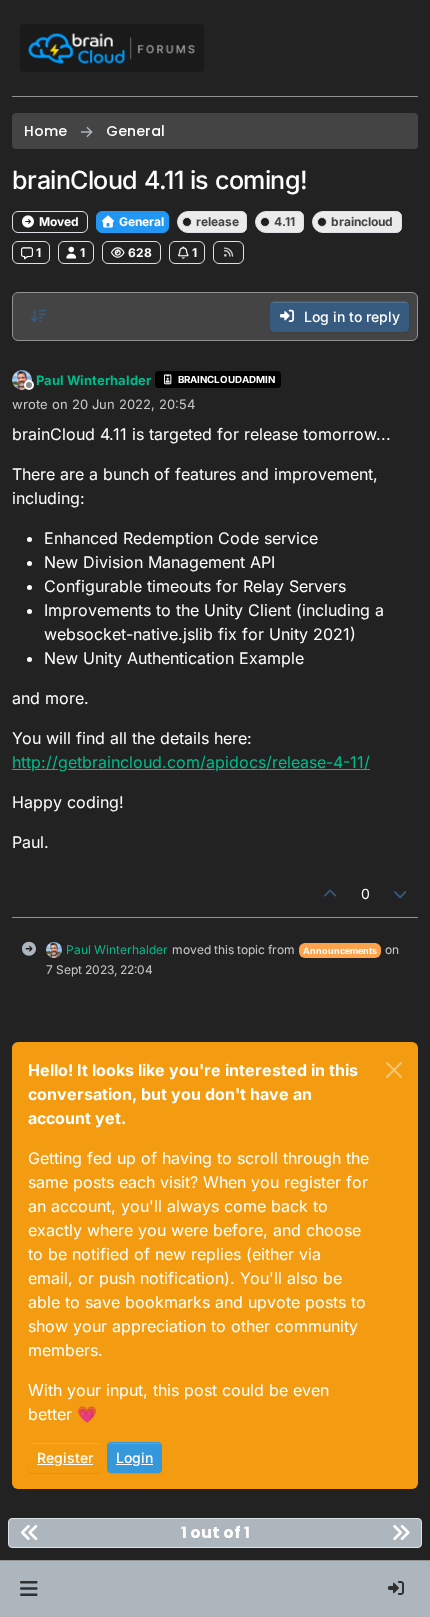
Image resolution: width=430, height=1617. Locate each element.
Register (65, 1457)
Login (134, 1457)
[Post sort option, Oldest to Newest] (39, 316)
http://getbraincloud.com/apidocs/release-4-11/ (191, 762)
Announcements (340, 950)
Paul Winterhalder (93, 380)
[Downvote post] (401, 893)
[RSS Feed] (228, 252)
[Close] (394, 1070)
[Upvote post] (330, 893)
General (140, 221)
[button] (28, 1589)
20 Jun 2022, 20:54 (133, 404)
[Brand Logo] (112, 48)
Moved (57, 221)
